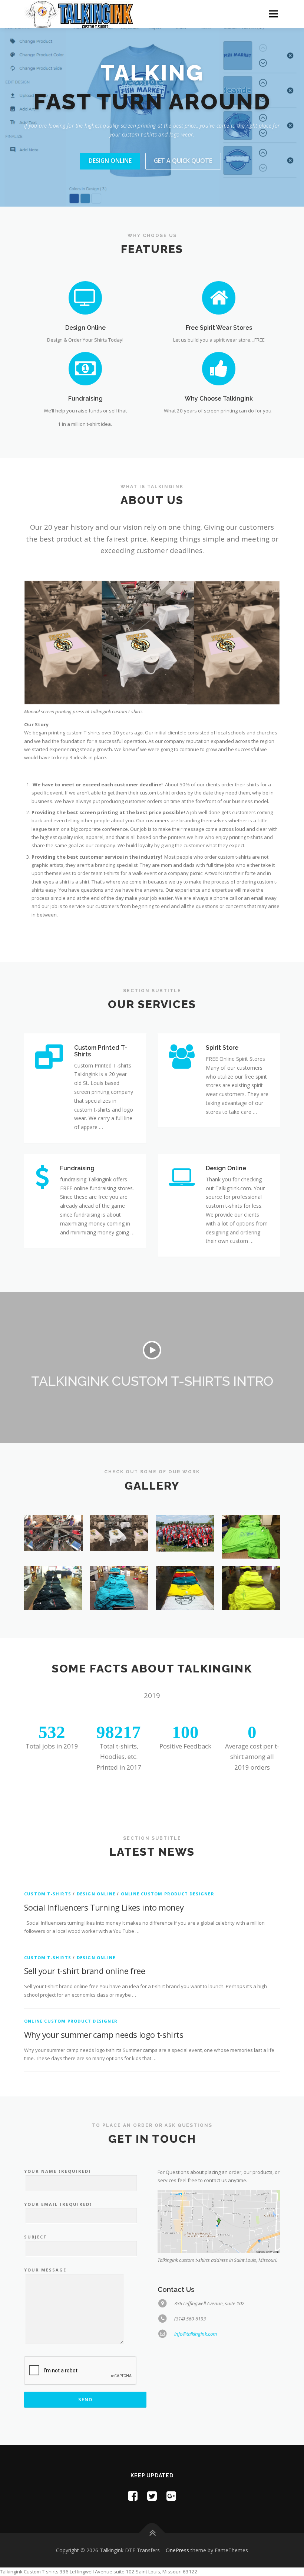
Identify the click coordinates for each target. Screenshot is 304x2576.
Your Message (45, 2241)
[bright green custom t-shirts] (251, 1508)
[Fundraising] (85, 339)
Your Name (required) (57, 2142)
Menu (273, 14)
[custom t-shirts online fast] (119, 1559)
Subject (36, 2208)
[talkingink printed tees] (185, 1559)
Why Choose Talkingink (219, 370)
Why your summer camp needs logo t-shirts (104, 2006)
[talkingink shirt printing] (53, 1559)
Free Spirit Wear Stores (219, 299)
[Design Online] (85, 268)
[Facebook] (133, 2467)
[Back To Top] (152, 2504)
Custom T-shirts (48, 1865)
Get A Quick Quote (183, 132)
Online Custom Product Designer (168, 1865)
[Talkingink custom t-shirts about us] (119, 1504)
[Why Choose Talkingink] (219, 339)
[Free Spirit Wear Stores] (219, 268)
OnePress (177, 2521)
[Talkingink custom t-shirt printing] (251, 1559)
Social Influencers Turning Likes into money (104, 1878)
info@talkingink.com (196, 2305)
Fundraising (85, 370)
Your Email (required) (58, 2175)
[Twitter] (152, 2467)
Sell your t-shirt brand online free (85, 1942)
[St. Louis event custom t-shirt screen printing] (185, 1504)
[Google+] (171, 2467)
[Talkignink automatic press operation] (53, 1504)
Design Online (110, 132)
